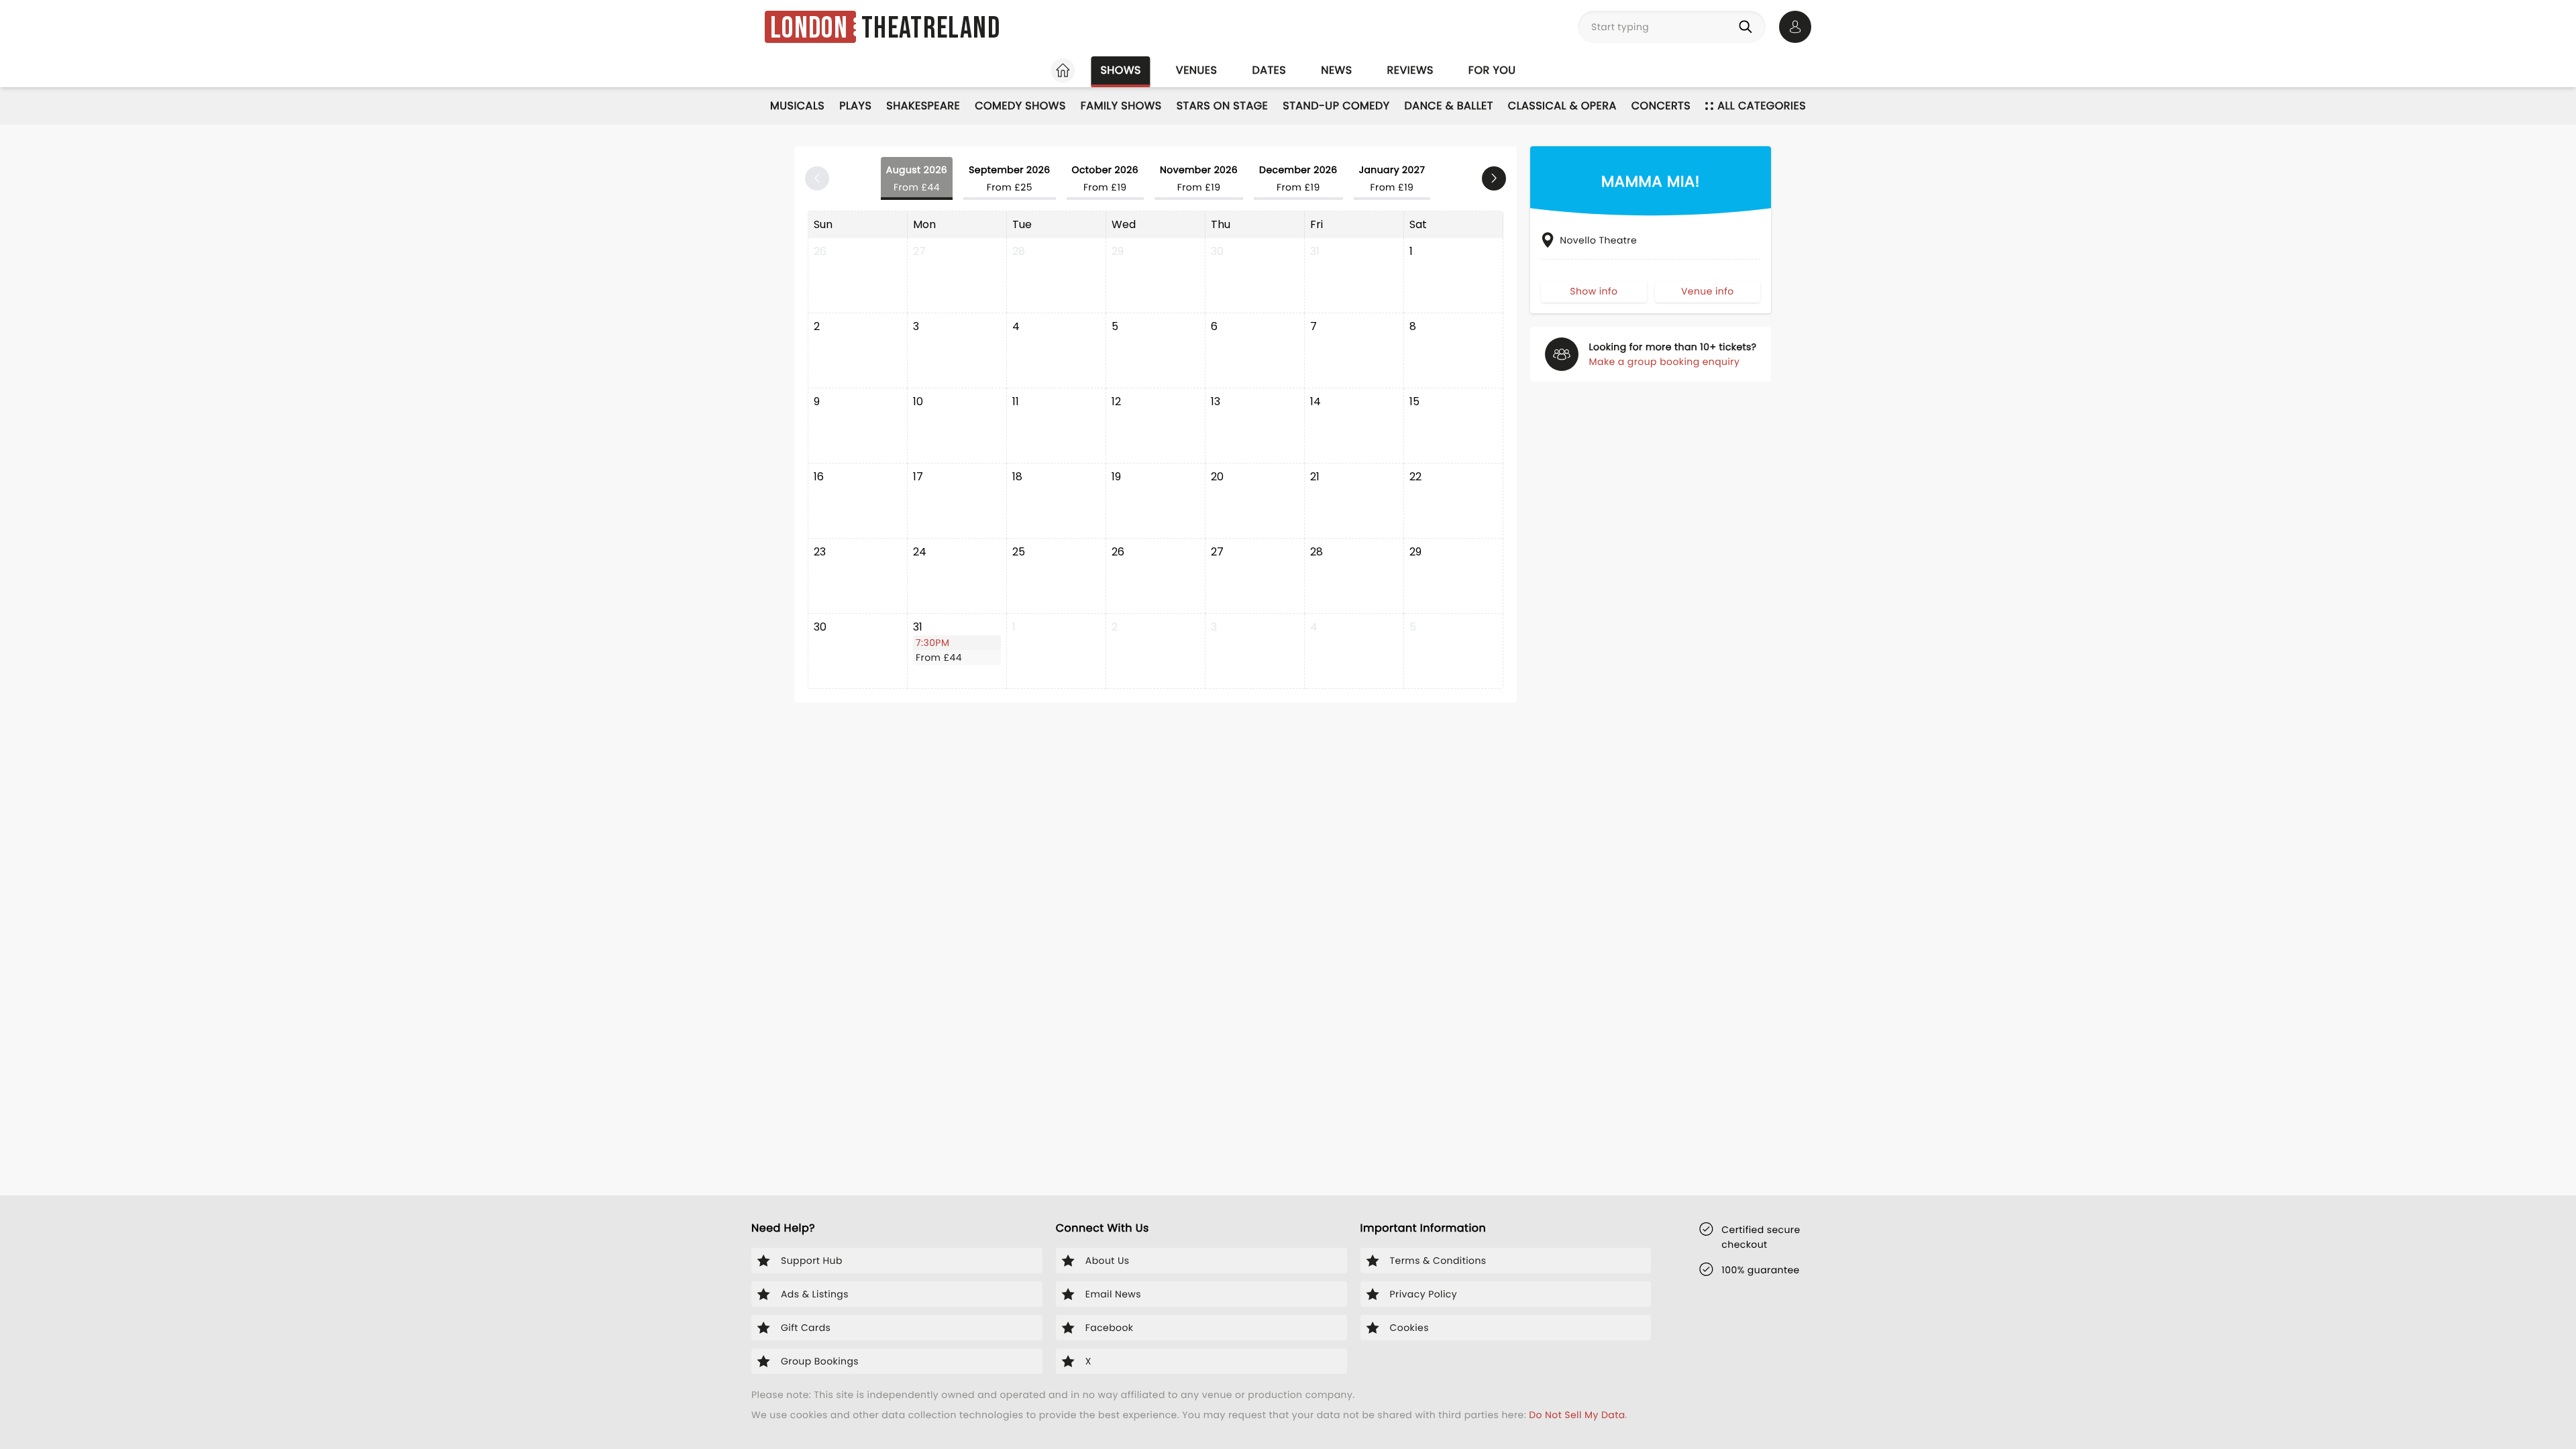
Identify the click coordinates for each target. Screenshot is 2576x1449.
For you (1492, 70)
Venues (1197, 70)
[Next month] (1494, 178)
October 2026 (1105, 178)
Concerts (1661, 106)
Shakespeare (923, 106)
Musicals (797, 106)
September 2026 (1009, 178)
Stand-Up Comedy (1336, 106)
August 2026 (917, 178)
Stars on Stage (1223, 106)
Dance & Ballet (1449, 106)
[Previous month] (817, 178)
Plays (855, 106)
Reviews (1410, 70)
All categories (1762, 106)
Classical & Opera (1562, 106)
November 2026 (1199, 178)
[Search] (1748, 27)
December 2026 (1298, 178)
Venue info (1708, 291)
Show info (1594, 291)
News (1336, 70)
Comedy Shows (1020, 106)
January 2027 (1392, 178)
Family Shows (1121, 106)
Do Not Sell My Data (1577, 1415)
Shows (1120, 70)
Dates (1269, 70)
